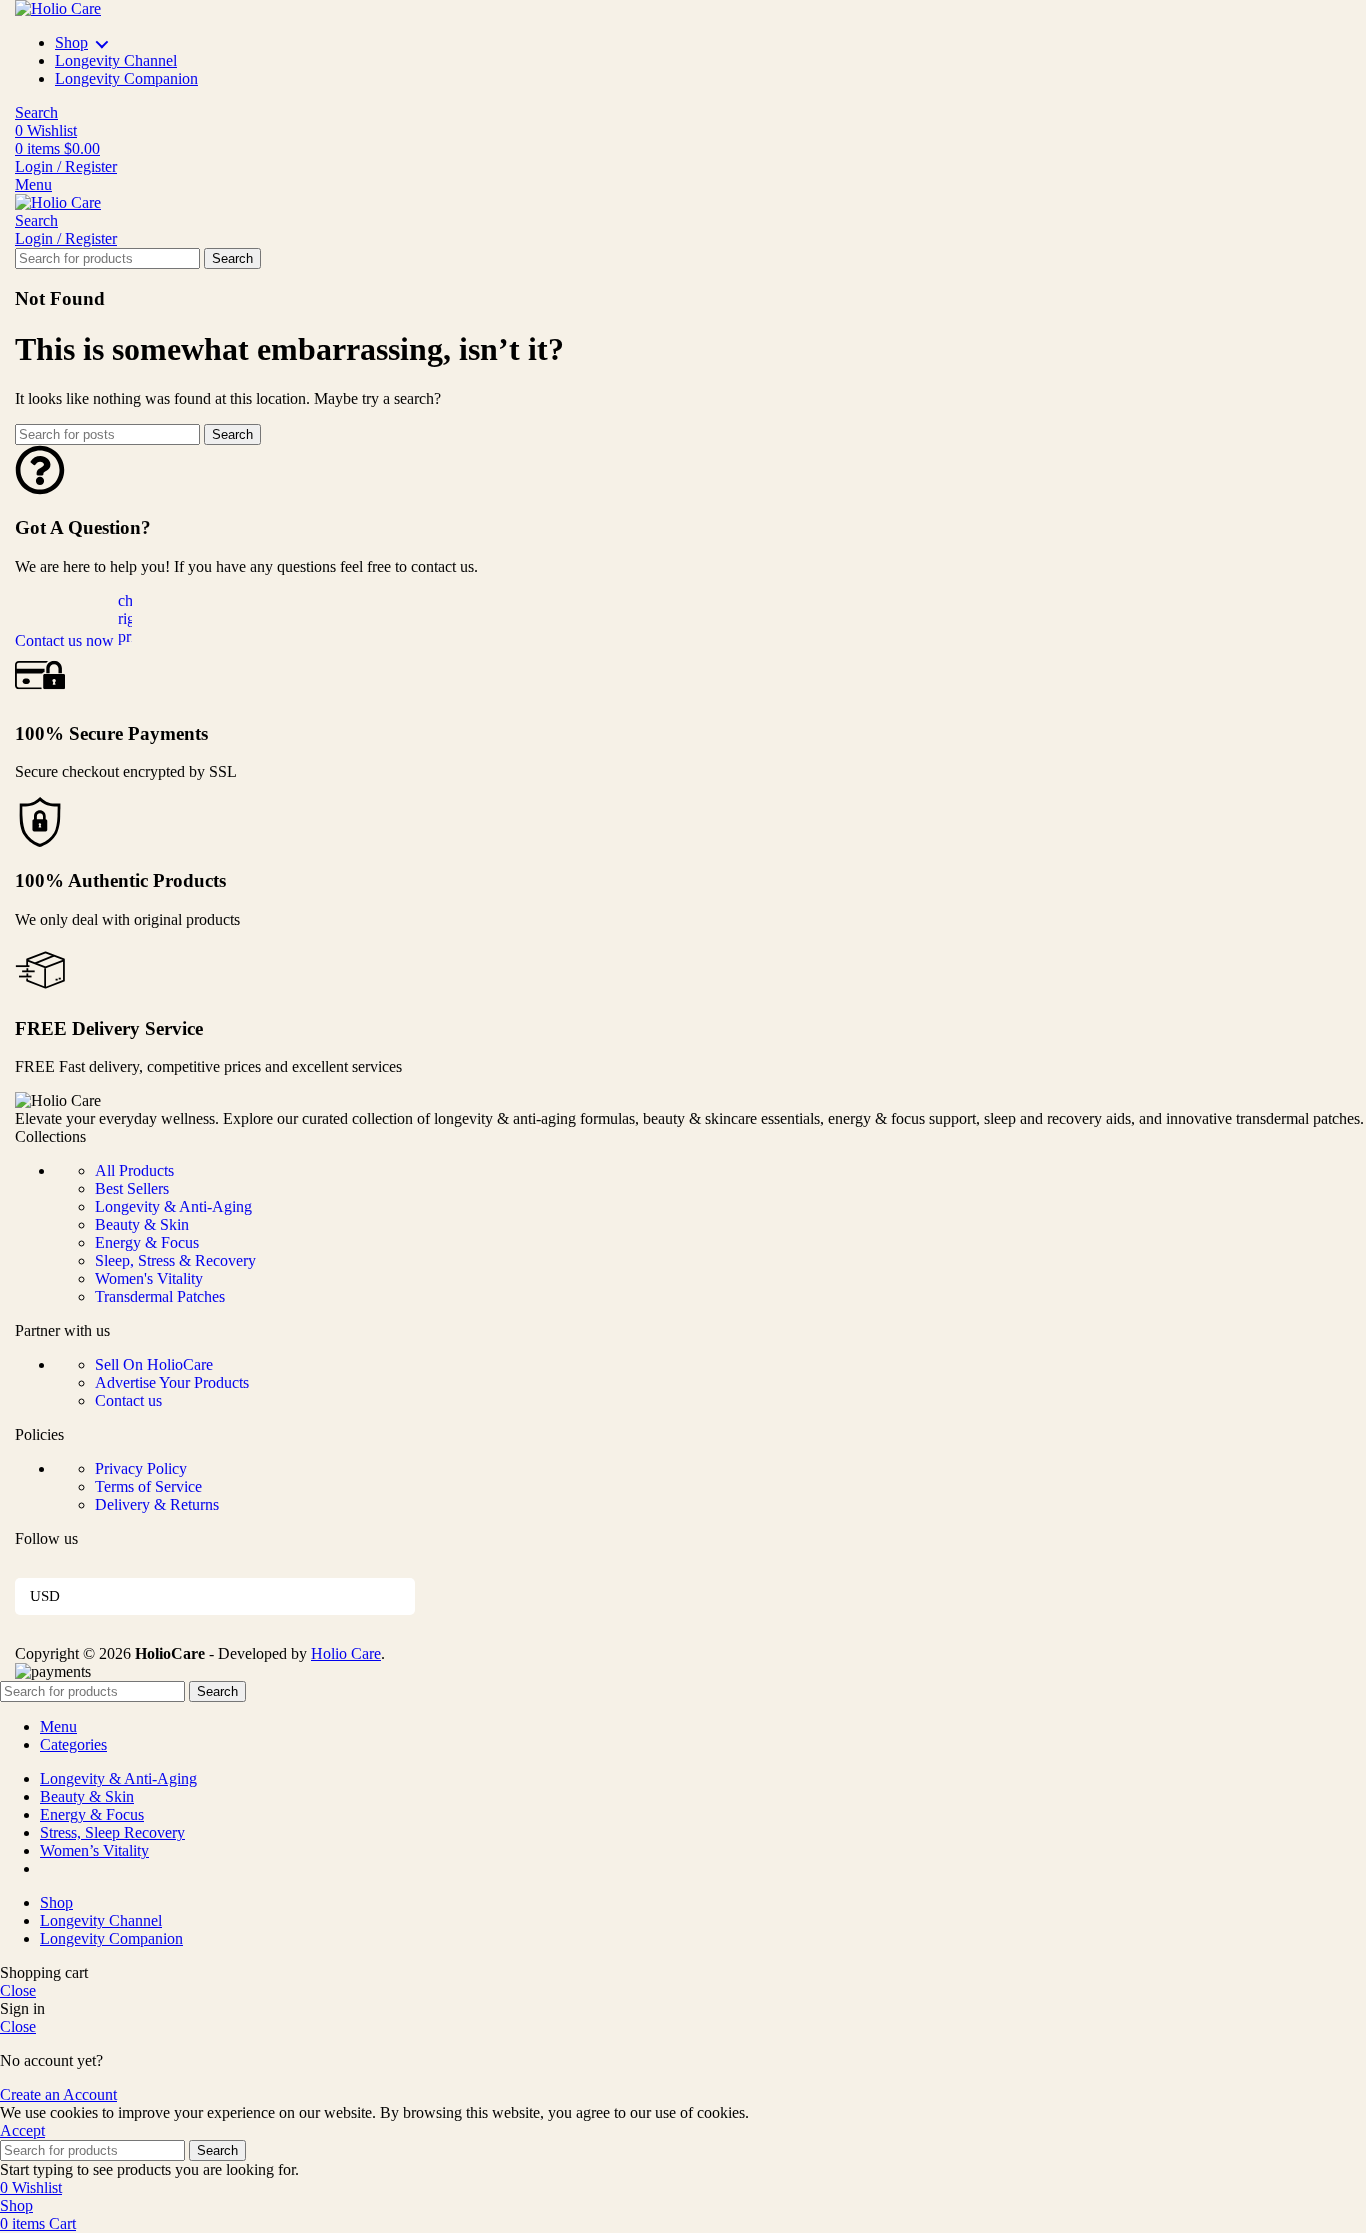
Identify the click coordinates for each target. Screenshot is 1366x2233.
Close (18, 1990)
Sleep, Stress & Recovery (175, 1260)
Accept (22, 2130)
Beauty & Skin (142, 1224)
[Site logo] (58, 8)
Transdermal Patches (160, 1296)
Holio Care (346, 1653)
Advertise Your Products (172, 1382)
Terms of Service (148, 1486)
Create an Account (58, 2094)
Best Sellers (132, 1188)
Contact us (128, 1400)
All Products (134, 1170)
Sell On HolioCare (154, 1364)
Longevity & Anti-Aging (173, 1206)
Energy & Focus (147, 1242)
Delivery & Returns (157, 1504)
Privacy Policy (141, 1468)
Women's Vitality (149, 1278)
